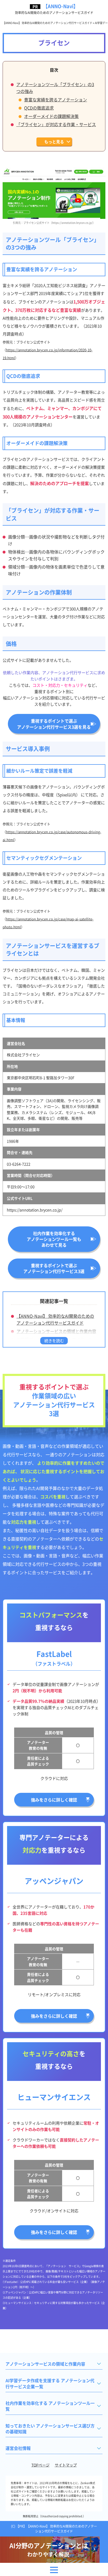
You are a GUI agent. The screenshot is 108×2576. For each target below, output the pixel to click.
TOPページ (40, 2465)
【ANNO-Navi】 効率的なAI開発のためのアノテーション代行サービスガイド (55, 1319)
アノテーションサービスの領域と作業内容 (56, 1331)
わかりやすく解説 (49, 2550)
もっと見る (54, 142)
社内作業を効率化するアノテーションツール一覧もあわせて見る (54, 1239)
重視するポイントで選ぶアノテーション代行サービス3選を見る (54, 724)
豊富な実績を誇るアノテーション (56, 100)
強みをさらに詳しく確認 (54, 1800)
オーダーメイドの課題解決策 (51, 116)
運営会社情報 (18, 2448)
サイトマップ (66, 2465)
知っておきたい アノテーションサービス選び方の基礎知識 (50, 2429)
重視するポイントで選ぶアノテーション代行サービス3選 (54, 1268)
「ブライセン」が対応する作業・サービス (56, 124)
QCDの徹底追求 (39, 108)
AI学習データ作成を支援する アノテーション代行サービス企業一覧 (50, 2383)
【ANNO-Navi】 (54, 9)
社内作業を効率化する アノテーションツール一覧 (50, 2406)
